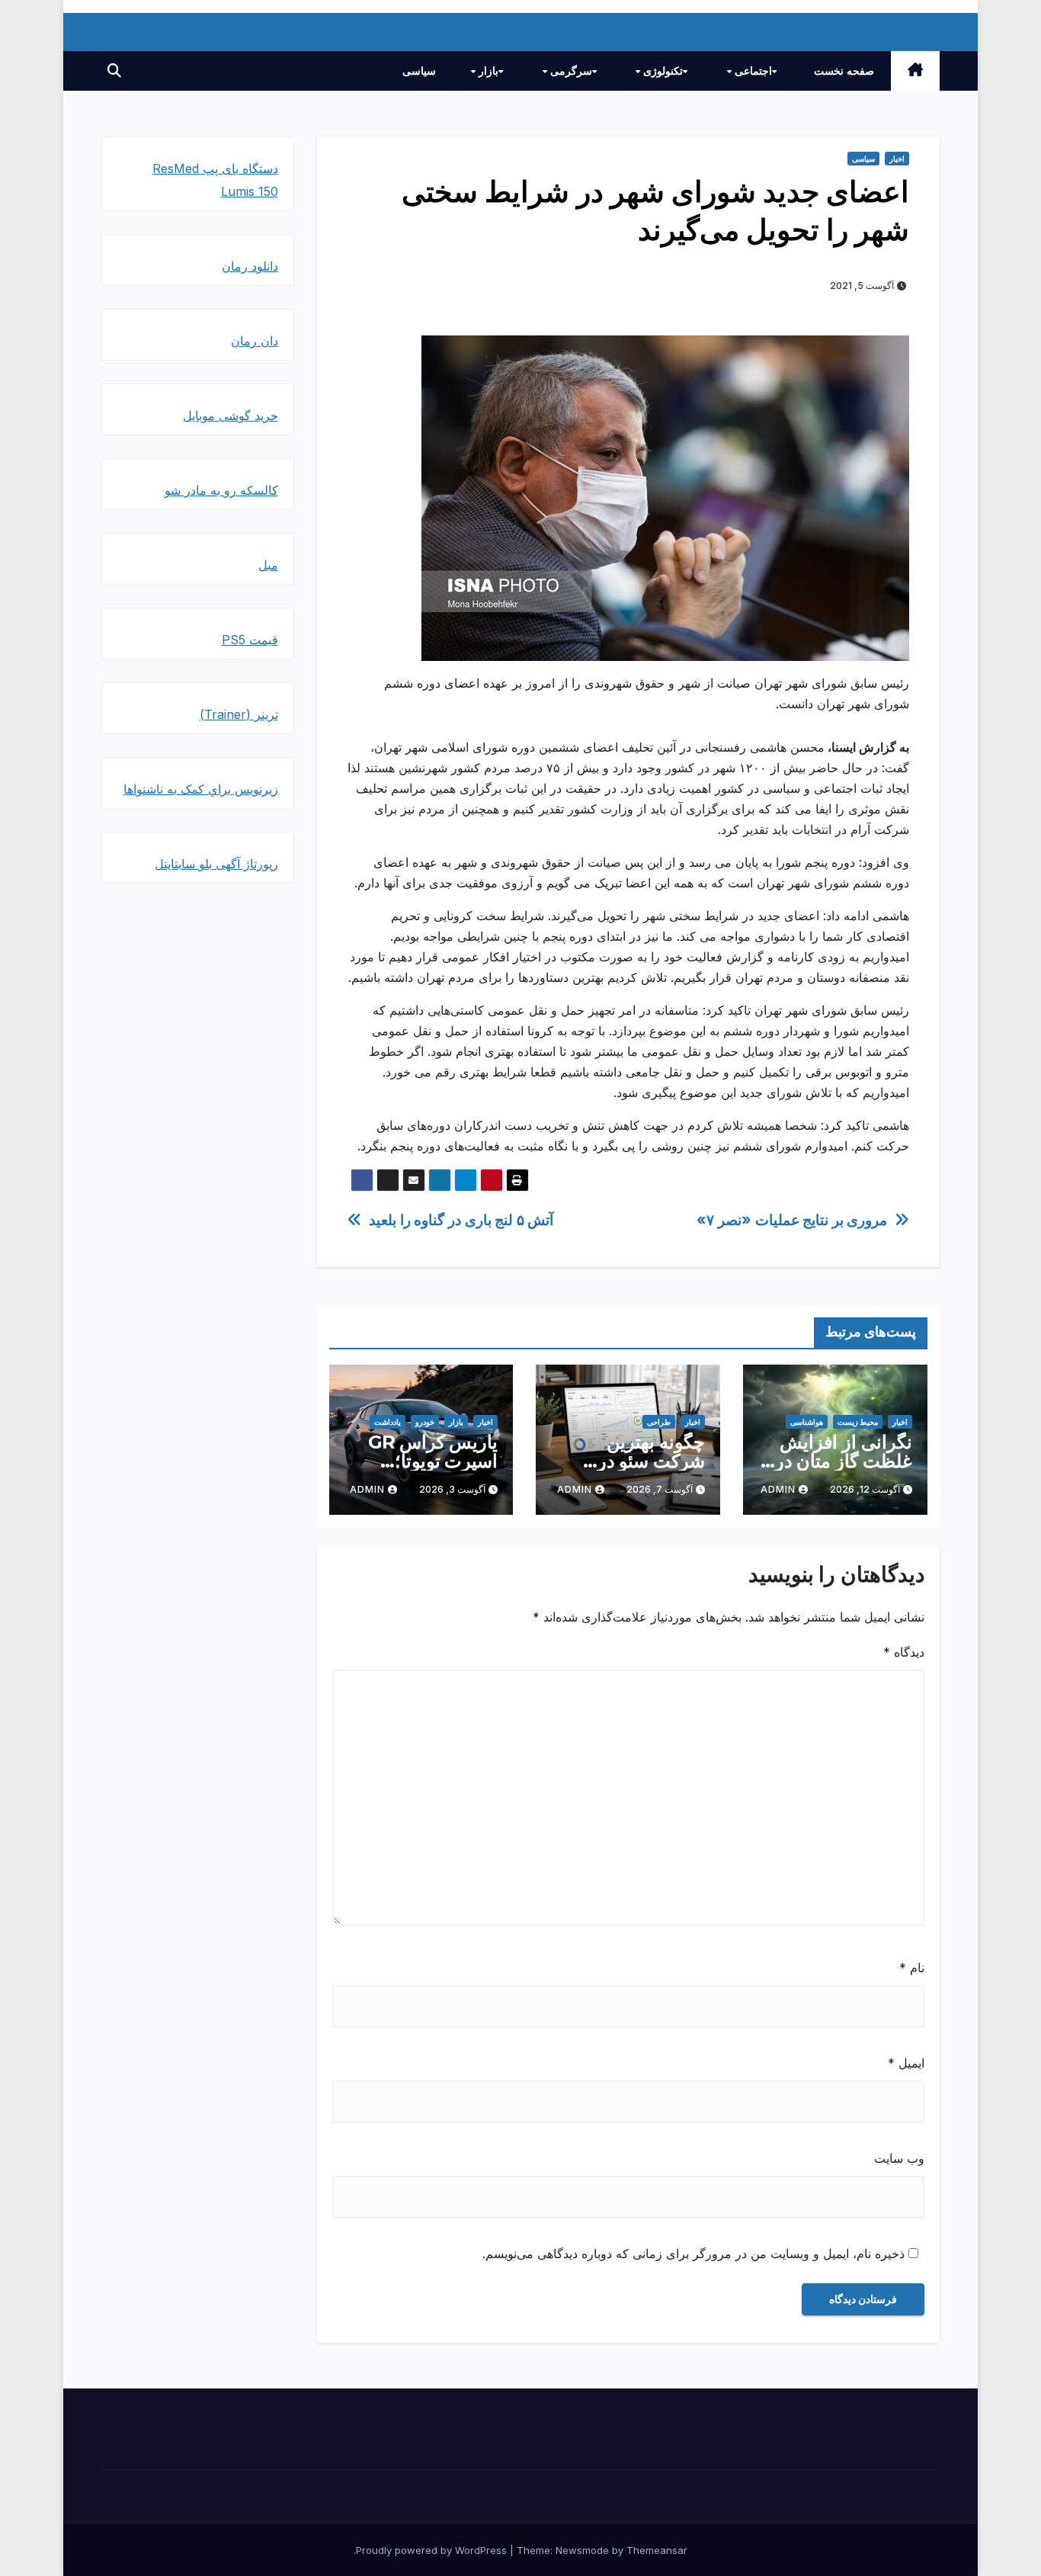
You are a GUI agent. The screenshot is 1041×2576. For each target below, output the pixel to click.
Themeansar (657, 2550)
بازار (487, 71)
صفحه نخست (844, 71)
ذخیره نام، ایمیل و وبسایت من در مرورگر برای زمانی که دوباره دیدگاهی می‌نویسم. (693, 2254)
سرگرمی (570, 71)
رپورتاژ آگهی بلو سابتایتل (216, 864)
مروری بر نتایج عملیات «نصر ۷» (792, 1220)
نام (912, 1968)
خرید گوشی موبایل (231, 415)
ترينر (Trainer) (239, 714)
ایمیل (906, 2063)
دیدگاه (904, 1652)
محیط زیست (858, 1422)
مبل (268, 565)
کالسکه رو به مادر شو (221, 490)
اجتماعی (752, 71)
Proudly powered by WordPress (433, 2550)
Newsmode (582, 2550)
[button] (114, 71)
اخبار (897, 159)
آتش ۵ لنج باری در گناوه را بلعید (461, 1220)
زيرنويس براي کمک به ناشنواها (201, 789)
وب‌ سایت (899, 2158)
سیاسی (419, 71)
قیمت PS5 (250, 640)
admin (778, 1489)
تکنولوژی (661, 71)
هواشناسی (807, 1422)
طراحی (659, 1422)
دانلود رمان (250, 266)
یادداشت (388, 1422)
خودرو (425, 1422)
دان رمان (255, 341)
